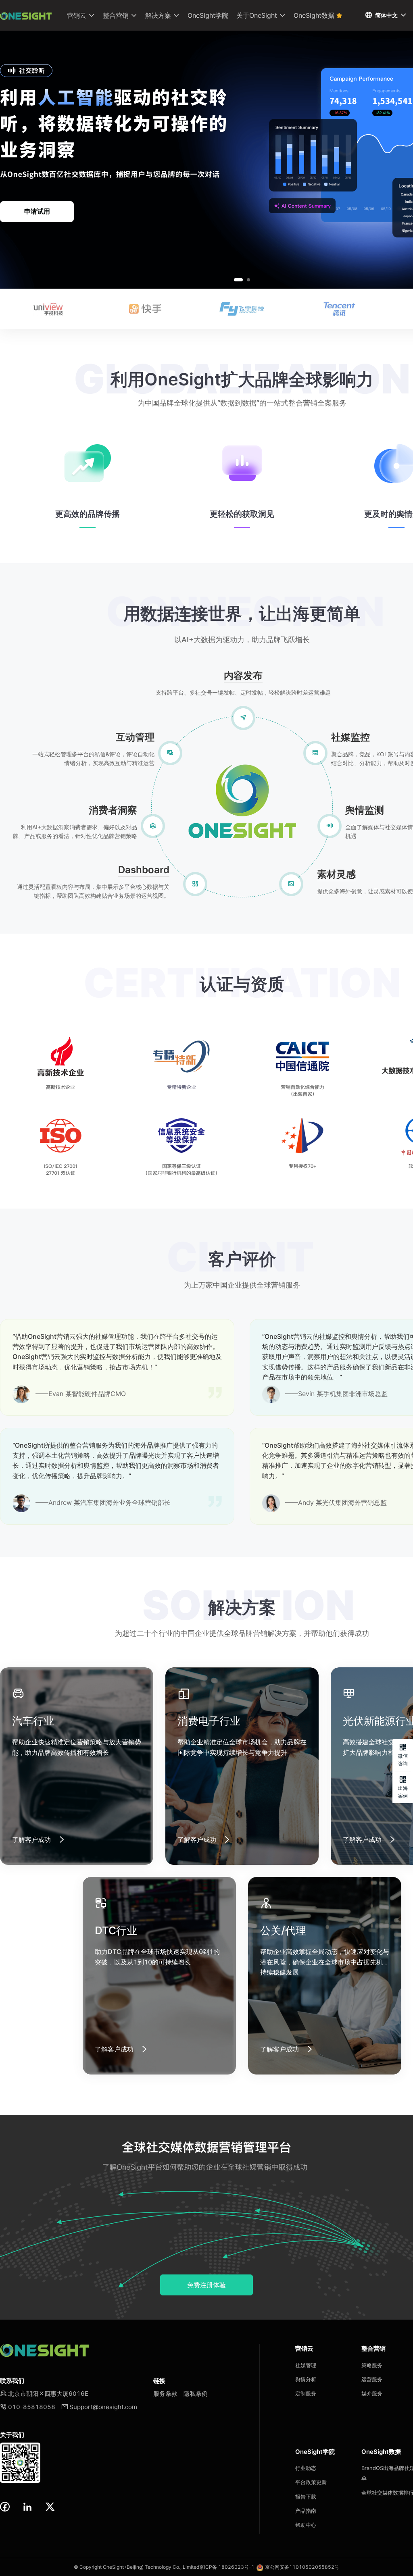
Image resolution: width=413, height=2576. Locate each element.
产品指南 (306, 2511)
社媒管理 (306, 2365)
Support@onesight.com (99, 2407)
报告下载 (306, 2497)
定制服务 (306, 2393)
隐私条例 (196, 2394)
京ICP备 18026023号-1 (227, 2567)
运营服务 (372, 2379)
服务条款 (165, 2394)
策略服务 (372, 2365)
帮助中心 (306, 2525)
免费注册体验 (206, 2285)
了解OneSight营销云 (37, 211)
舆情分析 (306, 2379)
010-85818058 (28, 2407)
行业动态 (306, 2468)
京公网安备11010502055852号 (302, 2567)
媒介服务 (372, 2393)
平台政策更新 (311, 2482)
